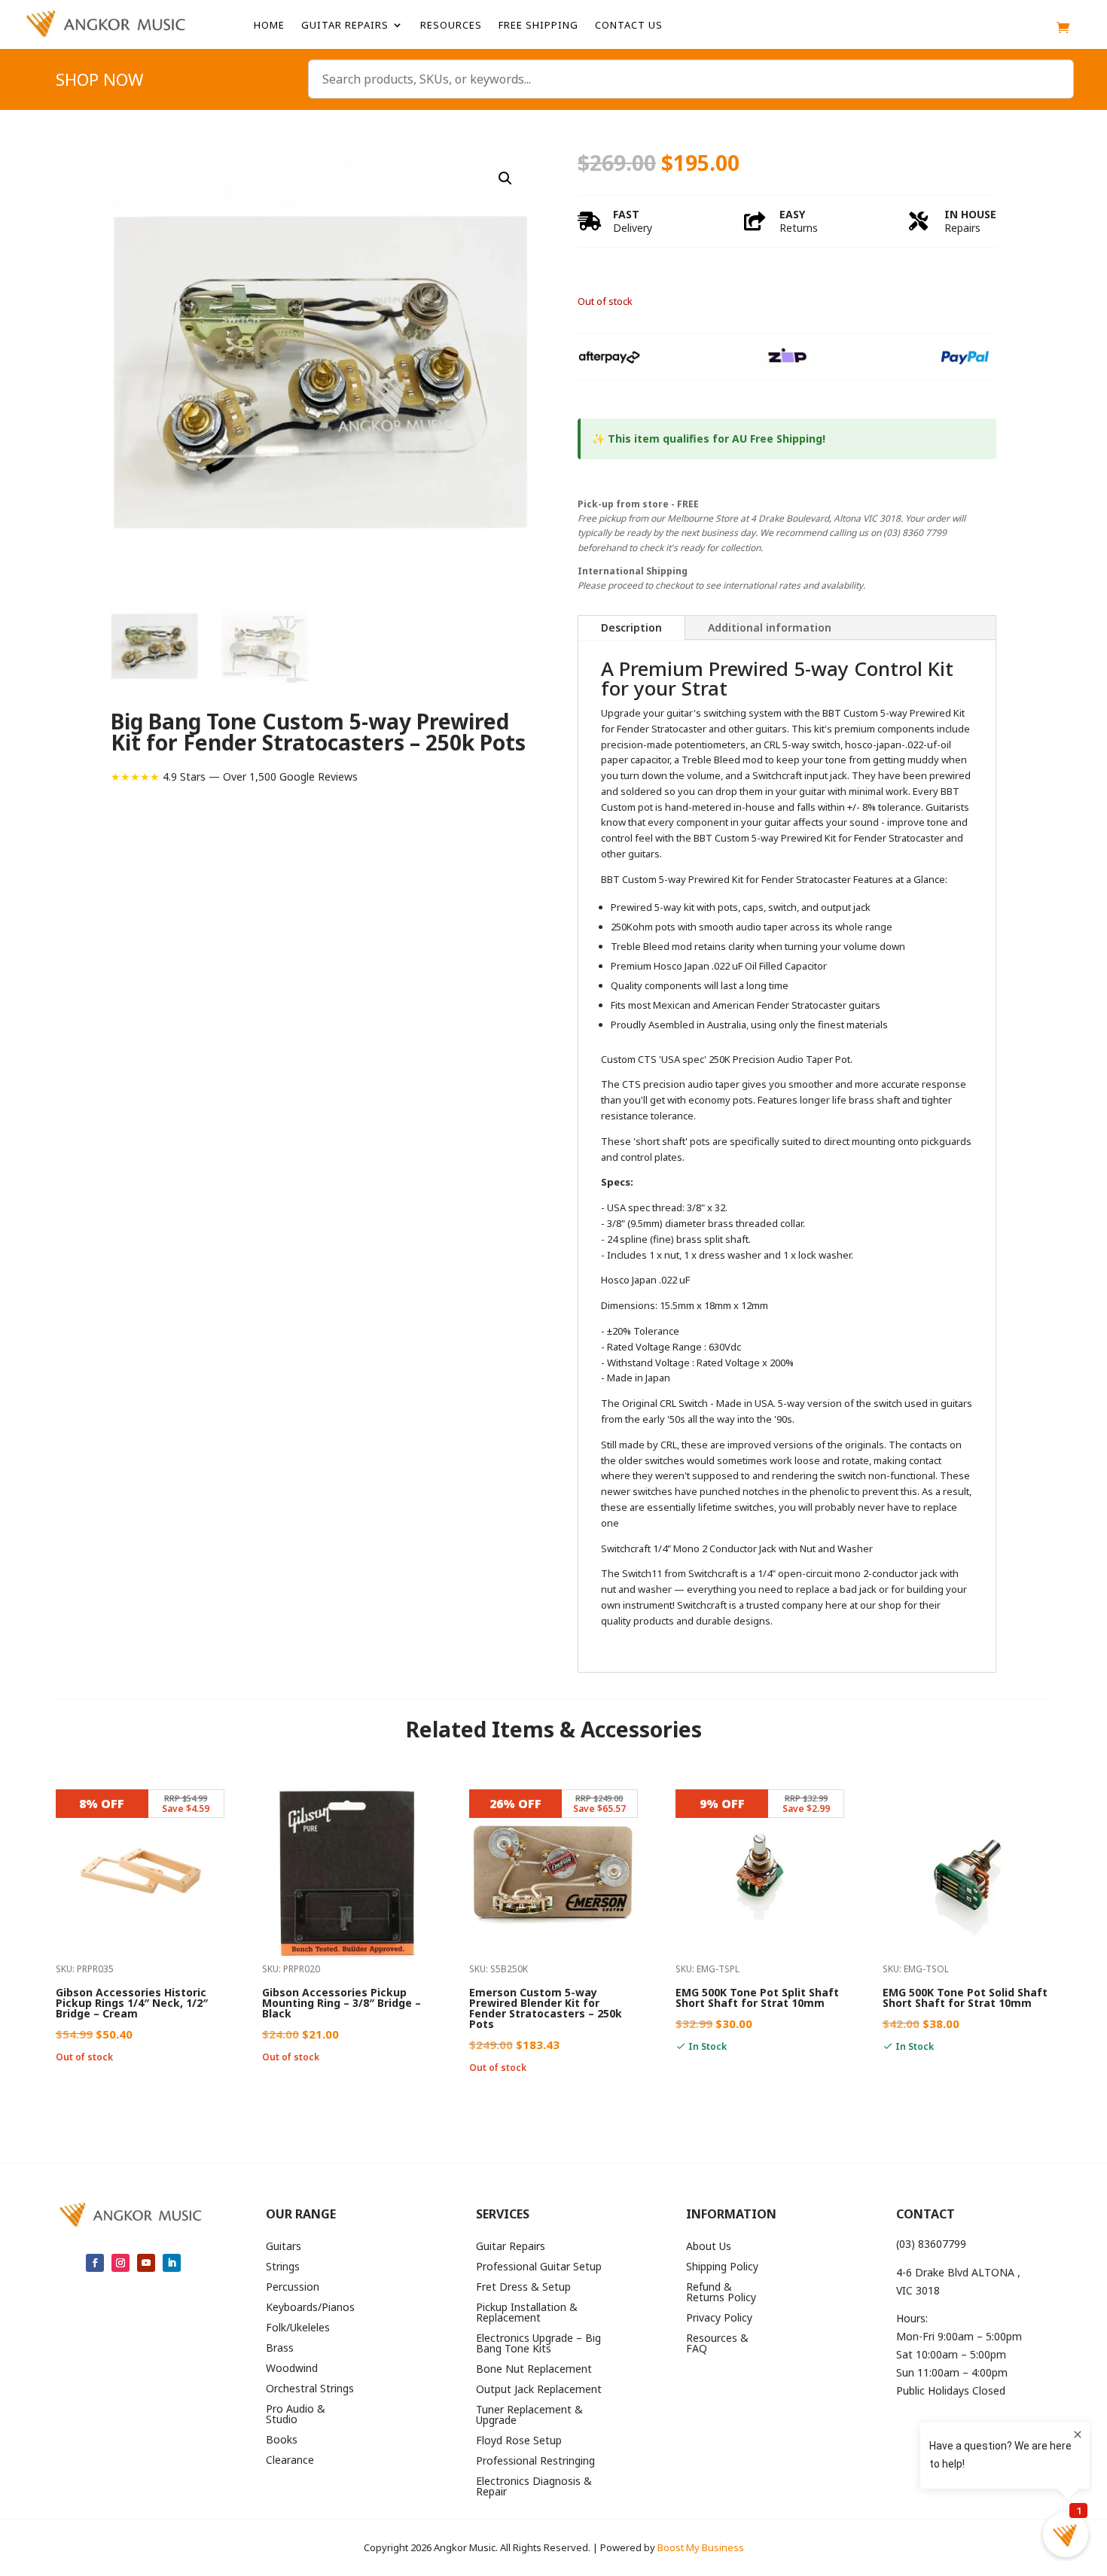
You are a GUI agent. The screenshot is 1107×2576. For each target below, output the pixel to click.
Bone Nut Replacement (534, 2370)
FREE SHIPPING (538, 26)
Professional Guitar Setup (539, 2267)
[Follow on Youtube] (146, 2263)
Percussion (293, 2288)
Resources (451, 26)
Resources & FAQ (717, 2344)
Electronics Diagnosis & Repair (534, 2487)
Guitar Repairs (345, 26)
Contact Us (629, 26)
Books (282, 2441)
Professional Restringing (535, 2462)
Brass (280, 2349)
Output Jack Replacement (539, 2390)
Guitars (284, 2247)
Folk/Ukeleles (298, 2328)
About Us (709, 2247)
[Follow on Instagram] (120, 2263)
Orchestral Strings (310, 2389)
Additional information (770, 627)
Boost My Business (701, 2547)
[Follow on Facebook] (95, 2263)
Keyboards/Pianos (310, 2308)
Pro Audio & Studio (296, 2415)
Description (631, 627)
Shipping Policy (722, 2267)
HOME (269, 26)
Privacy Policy (719, 2319)
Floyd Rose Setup (519, 2441)
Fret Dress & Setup (523, 2288)
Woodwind (292, 2369)
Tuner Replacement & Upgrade (529, 2416)
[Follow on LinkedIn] (172, 2263)
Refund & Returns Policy (721, 2293)
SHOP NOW (99, 82)
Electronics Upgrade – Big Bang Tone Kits (538, 2344)
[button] (505, 178)
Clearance (290, 2461)
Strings (283, 2267)
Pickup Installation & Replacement (527, 2313)
